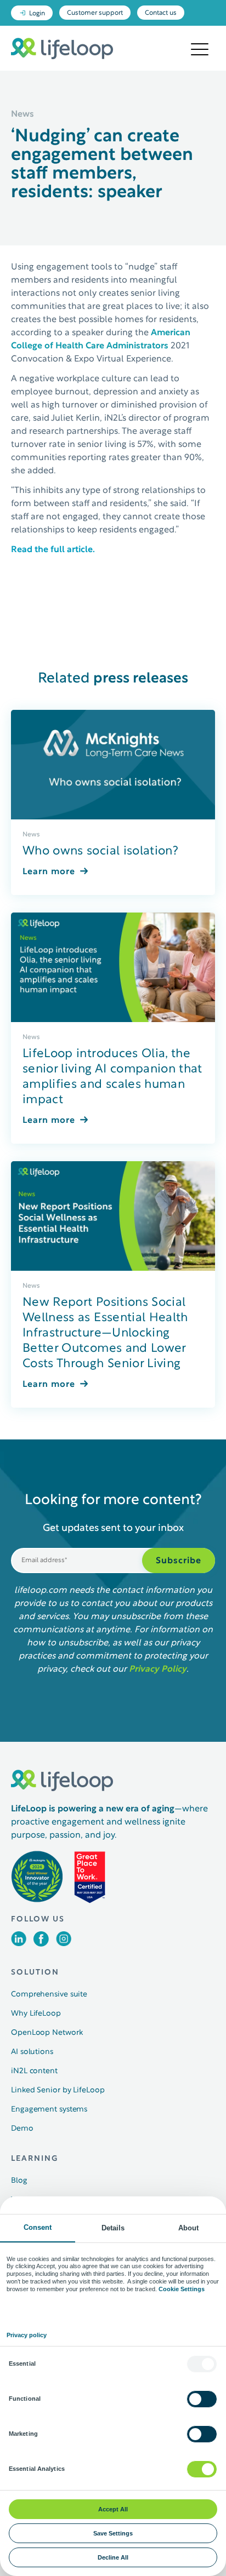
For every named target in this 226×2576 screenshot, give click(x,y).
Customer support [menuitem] (95, 13)
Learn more (49, 872)
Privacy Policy (158, 1669)
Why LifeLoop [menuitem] (36, 2014)
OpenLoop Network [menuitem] (47, 2033)
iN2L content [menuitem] (34, 2071)
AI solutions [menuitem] (32, 2052)
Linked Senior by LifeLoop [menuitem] (58, 2090)
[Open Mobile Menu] (200, 50)
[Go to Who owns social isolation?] (113, 765)
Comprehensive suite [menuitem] (49, 1995)
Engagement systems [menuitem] (49, 2110)
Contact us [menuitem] (161, 13)
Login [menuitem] (37, 14)
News (31, 835)
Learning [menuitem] (35, 2159)
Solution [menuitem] (35, 1973)
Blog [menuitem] (19, 2181)
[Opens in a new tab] (19, 1944)
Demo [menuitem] (22, 2129)
